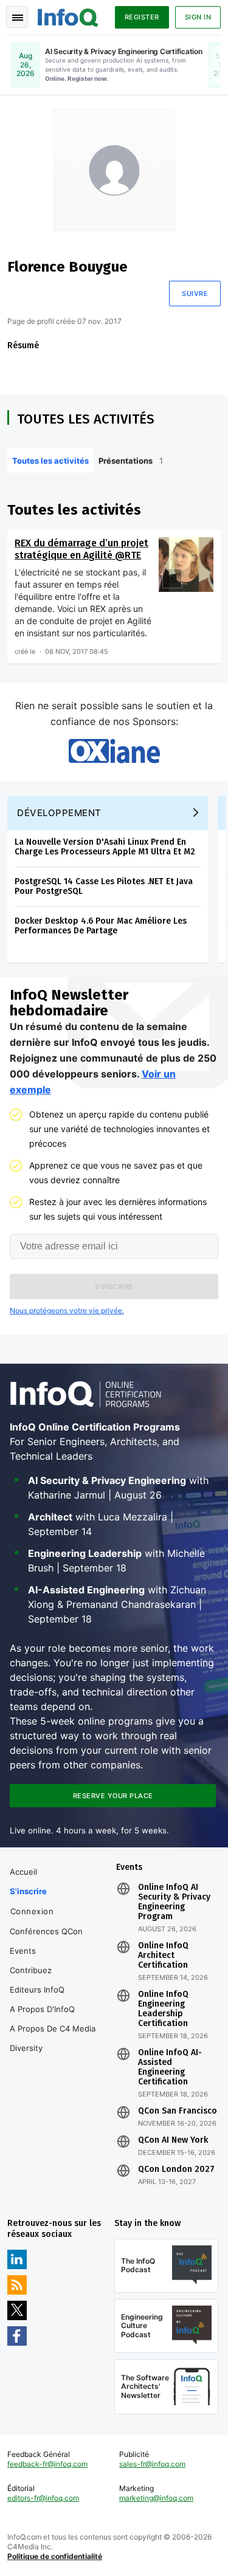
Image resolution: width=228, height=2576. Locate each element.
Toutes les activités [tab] (50, 461)
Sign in (198, 17)
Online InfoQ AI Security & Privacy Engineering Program (174, 1902)
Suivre (195, 294)
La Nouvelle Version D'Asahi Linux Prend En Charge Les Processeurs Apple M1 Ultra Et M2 (105, 847)
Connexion (32, 1911)
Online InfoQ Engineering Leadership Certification (163, 2009)
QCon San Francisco (178, 2111)
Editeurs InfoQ (37, 1990)
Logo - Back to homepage (68, 16)
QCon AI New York (173, 2140)
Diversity (26, 2048)
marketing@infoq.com (156, 2498)
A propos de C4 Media (53, 2028)
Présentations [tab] (131, 461)
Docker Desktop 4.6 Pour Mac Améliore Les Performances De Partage (101, 926)
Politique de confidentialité (55, 2556)
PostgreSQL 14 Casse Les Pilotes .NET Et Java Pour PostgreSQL (104, 886)
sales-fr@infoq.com (152, 2464)
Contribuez (31, 1970)
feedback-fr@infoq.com (47, 2464)
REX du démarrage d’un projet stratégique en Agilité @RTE (81, 549)
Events (23, 1951)
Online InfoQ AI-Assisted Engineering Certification (170, 2067)
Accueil (23, 1872)
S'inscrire (28, 1891)
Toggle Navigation (17, 17)
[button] (114, 1286)
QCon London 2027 (176, 2169)
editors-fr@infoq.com (43, 2498)
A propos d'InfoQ (42, 2009)
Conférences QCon (46, 1931)
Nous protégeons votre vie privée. (67, 1310)
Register (142, 17)
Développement (59, 813)
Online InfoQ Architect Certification (163, 1956)
